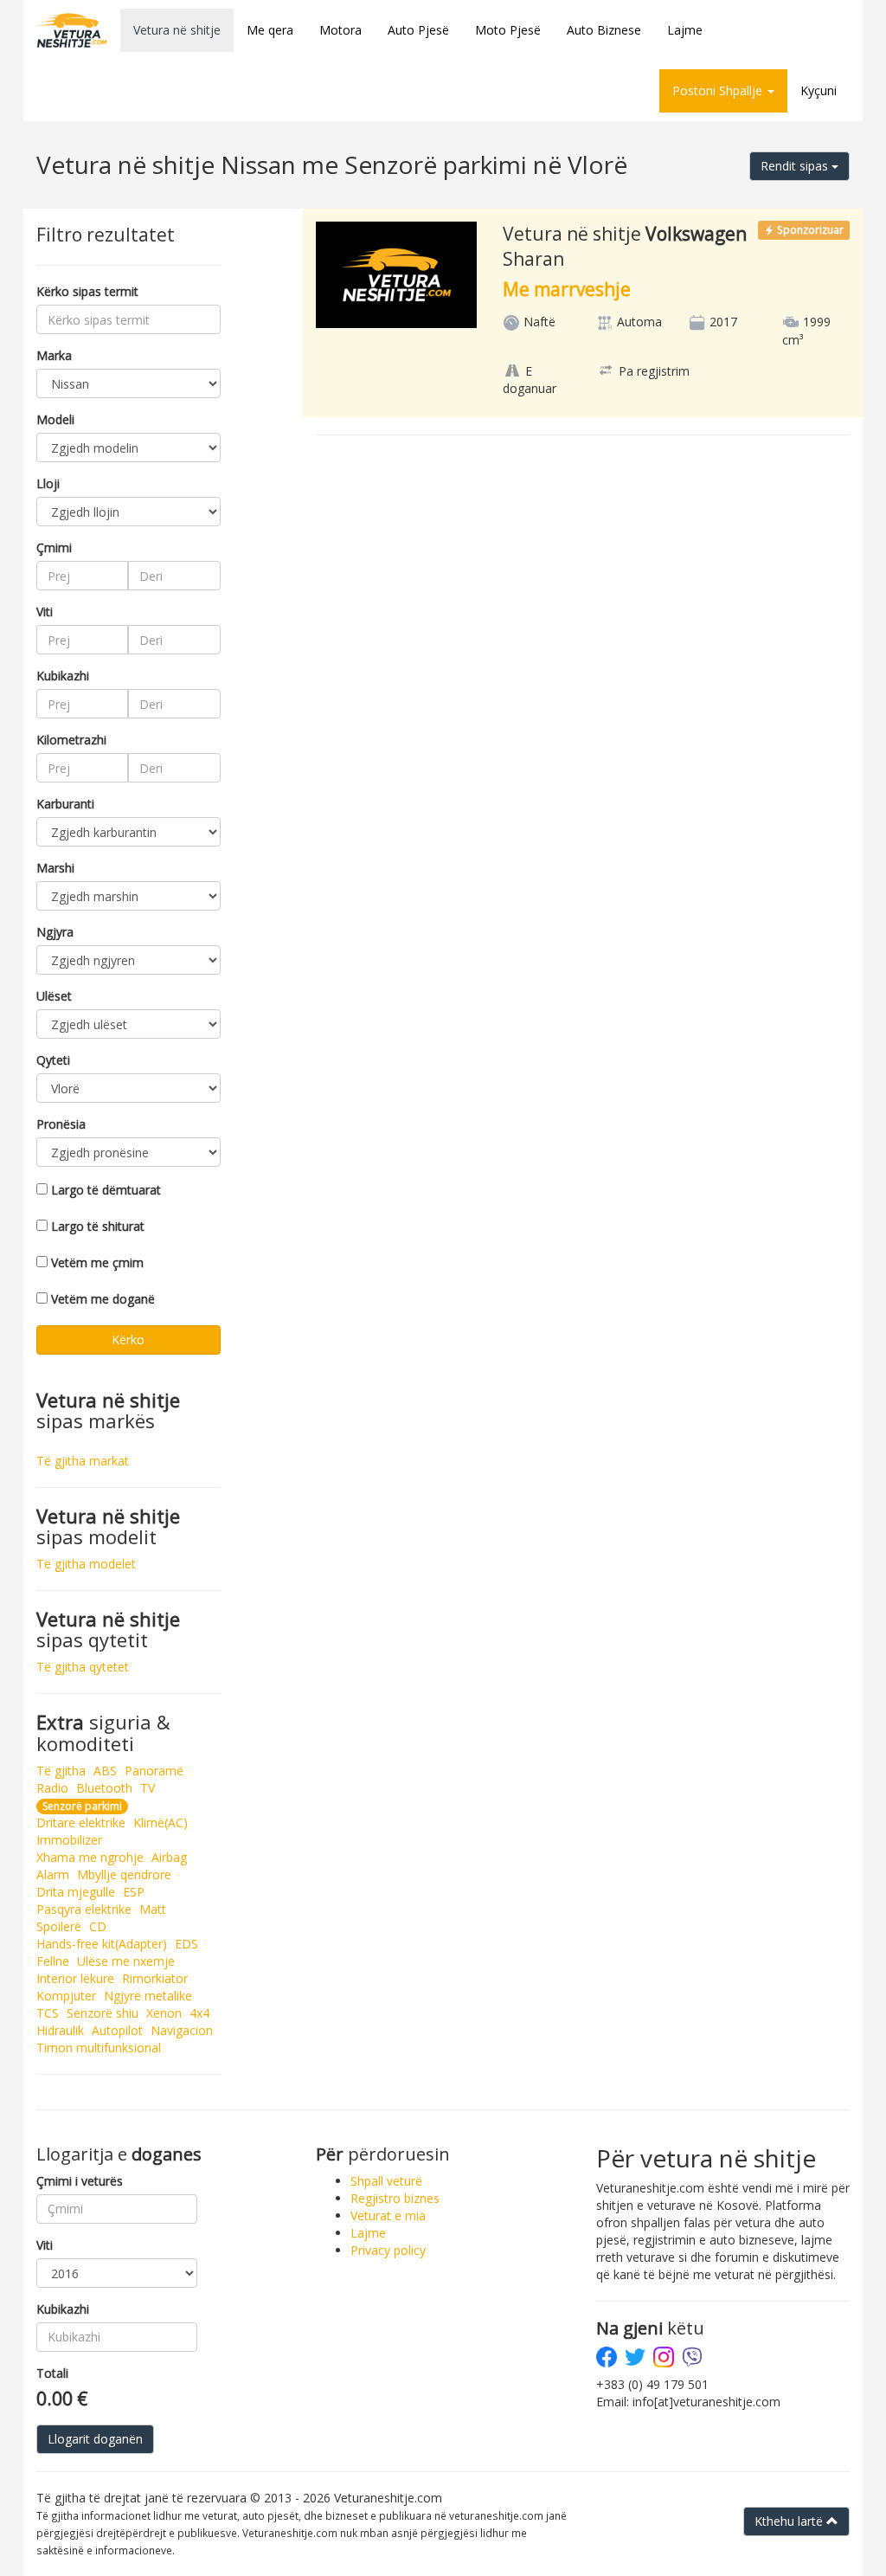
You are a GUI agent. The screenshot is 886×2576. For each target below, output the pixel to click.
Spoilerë (59, 1926)
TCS (48, 2013)
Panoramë (154, 1771)
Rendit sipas (796, 166)
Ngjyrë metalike (148, 1996)
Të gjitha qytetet (83, 1667)
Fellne (53, 1961)
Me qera (270, 30)
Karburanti (65, 804)
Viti (45, 612)
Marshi (55, 868)
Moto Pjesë (508, 30)
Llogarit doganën (95, 2439)
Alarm (53, 1874)
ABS (105, 1771)
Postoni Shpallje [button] (719, 90)
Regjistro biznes (395, 2198)
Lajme (685, 30)
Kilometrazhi (71, 740)
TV (148, 1788)
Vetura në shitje (177, 30)
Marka (54, 355)
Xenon (164, 2013)
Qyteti (53, 1060)
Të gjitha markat (83, 1461)
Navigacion (182, 2030)
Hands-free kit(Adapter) (102, 1944)
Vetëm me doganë (103, 1299)
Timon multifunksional (99, 2048)
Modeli (55, 419)
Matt (153, 1909)
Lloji (48, 483)
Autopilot (117, 2030)
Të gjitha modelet (86, 1564)
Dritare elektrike (81, 1823)
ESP (134, 1892)
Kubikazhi (63, 676)
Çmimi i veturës (80, 2181)
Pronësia (61, 1124)
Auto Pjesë (418, 30)
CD (98, 1926)
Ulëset (54, 996)
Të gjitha (61, 1771)
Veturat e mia (388, 2215)
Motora (340, 30)
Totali (52, 2373)
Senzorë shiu (103, 2013)
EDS (186, 1944)
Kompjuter (66, 1996)
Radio (52, 1788)
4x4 (199, 2013)
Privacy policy (388, 2250)
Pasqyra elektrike (84, 1909)
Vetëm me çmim (97, 1262)
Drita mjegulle (76, 1892)
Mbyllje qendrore (124, 1874)
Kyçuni (819, 90)
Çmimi (54, 547)
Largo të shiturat (98, 1226)
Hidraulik (60, 2030)
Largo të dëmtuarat (106, 1190)
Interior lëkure (75, 1978)
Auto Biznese (604, 30)
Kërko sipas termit (87, 291)
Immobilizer (69, 1840)
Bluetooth (104, 1788)
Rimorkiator (155, 1978)
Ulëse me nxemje (126, 1961)
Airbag (169, 1857)
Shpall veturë (386, 2181)
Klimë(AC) (161, 1823)
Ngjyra (55, 932)
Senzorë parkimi (82, 1806)
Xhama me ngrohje (90, 1857)
